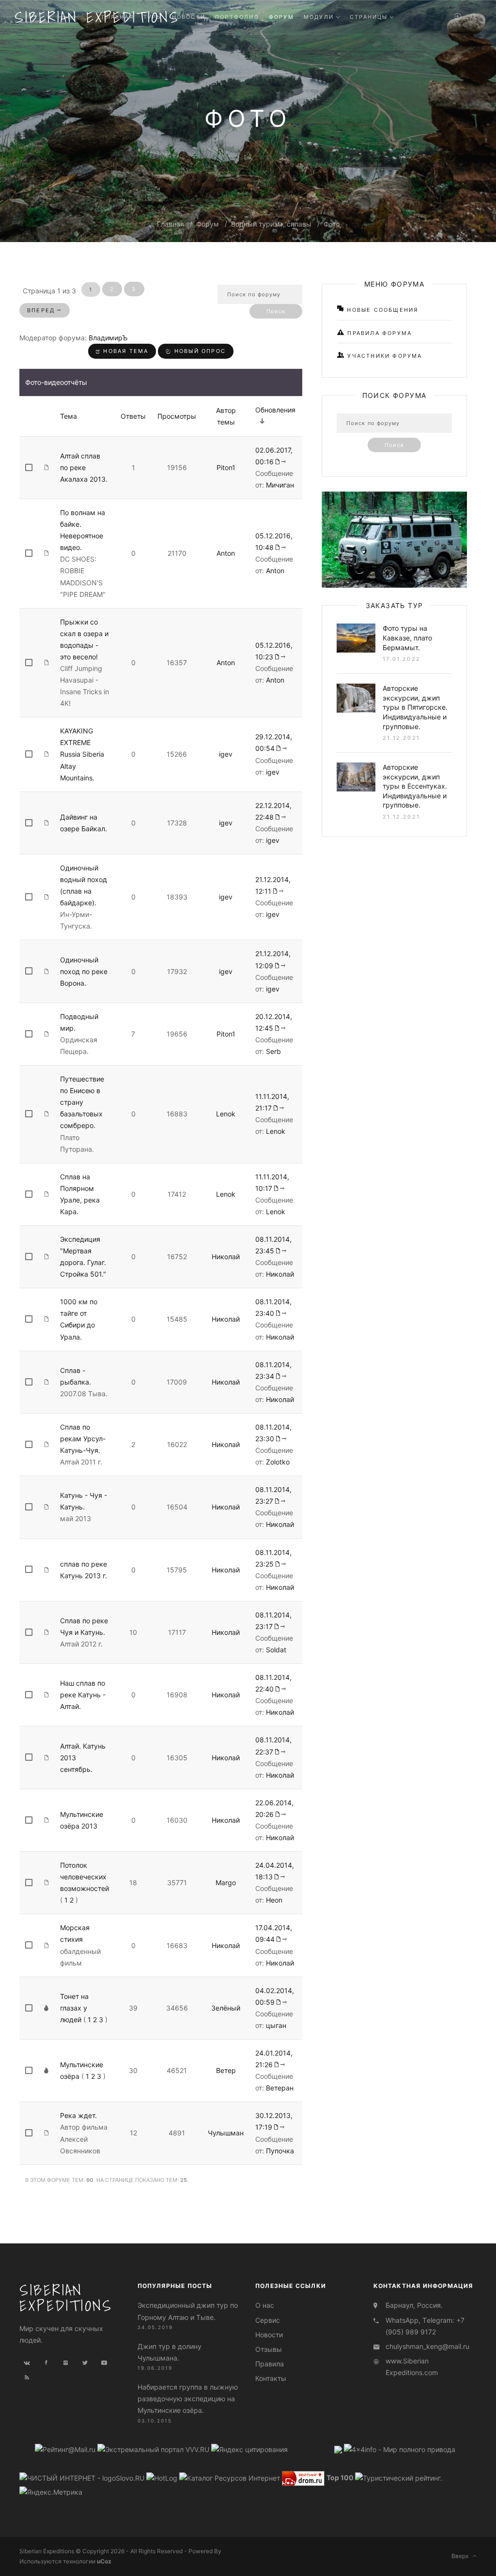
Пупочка (280, 2151)
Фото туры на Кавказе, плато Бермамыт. (407, 638)
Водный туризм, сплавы (271, 224)
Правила (270, 2364)
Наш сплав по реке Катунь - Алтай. (83, 1695)
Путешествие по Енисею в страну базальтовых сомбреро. (82, 1102)
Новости (269, 2335)
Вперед (42, 310)
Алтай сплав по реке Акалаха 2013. (84, 467)
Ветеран (280, 2088)
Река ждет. (78, 2115)
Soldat (276, 1650)
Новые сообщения (381, 310)
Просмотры (177, 416)
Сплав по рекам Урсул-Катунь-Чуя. (83, 1439)
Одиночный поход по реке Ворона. (84, 971)
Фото (332, 224)
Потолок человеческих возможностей (85, 1877)
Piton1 (226, 467)
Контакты (271, 2378)
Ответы (133, 416)
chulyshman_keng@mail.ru (427, 2346)
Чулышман (226, 2133)
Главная (170, 224)
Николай (226, 1257)
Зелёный (226, 2008)
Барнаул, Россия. (414, 2305)
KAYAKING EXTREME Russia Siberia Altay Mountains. (82, 754)
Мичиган (280, 485)
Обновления (275, 410)
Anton (226, 553)
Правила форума (378, 333)
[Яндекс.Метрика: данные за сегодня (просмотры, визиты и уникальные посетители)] (51, 2492)
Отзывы (269, 2349)
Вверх (462, 2556)
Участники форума (383, 356)
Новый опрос (199, 351)
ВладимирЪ (108, 338)
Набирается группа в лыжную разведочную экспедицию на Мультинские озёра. (188, 2399)
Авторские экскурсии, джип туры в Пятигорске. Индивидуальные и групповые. (415, 707)
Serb (273, 1051)
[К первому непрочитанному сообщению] (281, 462)
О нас (265, 2305)
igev (226, 754)
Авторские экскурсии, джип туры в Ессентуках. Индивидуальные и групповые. (415, 786)
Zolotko (278, 1462)
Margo (226, 1882)
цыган (276, 2025)
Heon (274, 1900)
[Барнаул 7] (339, 2449)
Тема (69, 416)
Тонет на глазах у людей (74, 2008)
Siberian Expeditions (66, 2298)
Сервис (268, 2320)
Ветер (226, 2070)
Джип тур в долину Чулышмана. (170, 2352)
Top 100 (340, 2477)
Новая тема (124, 351)
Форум (208, 224)
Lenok (226, 1114)
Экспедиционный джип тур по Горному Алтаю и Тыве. (188, 2311)
